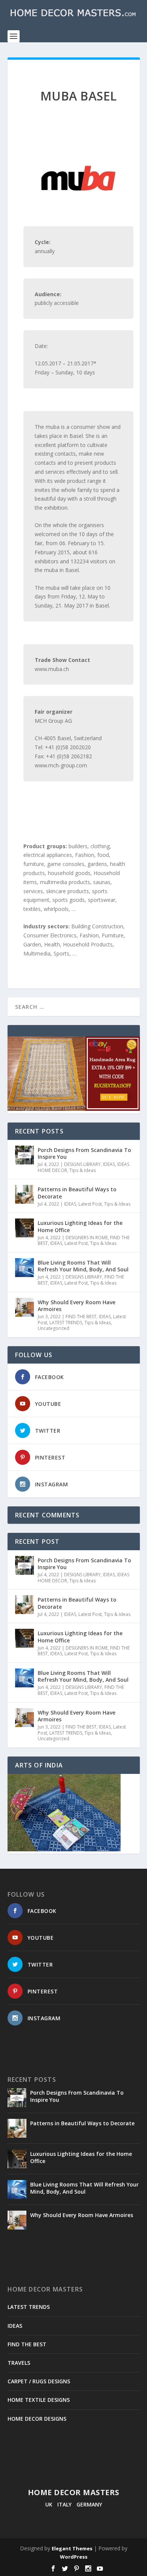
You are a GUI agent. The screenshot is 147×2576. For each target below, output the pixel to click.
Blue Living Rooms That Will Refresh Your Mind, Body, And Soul (83, 1266)
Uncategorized (54, 1328)
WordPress (74, 2557)
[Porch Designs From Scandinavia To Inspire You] (24, 1155)
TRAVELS (19, 2363)
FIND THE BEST (81, 1317)
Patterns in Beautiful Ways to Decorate (77, 1193)
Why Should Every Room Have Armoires (77, 1306)
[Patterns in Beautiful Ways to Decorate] (24, 1194)
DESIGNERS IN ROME (87, 1238)
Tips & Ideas (83, 1170)
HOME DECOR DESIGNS (37, 2419)
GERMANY (89, 2504)
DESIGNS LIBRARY (82, 1164)
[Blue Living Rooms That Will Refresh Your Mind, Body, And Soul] (24, 1268)
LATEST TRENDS (66, 1323)
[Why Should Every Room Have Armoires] (24, 1307)
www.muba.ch (52, 669)
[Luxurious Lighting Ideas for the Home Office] (24, 1228)
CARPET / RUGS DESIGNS (39, 2381)
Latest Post (90, 1204)
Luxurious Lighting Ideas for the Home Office (80, 1226)
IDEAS (109, 1164)
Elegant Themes (72, 2548)
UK (49, 2504)
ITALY (64, 2504)
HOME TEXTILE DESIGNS (39, 2400)
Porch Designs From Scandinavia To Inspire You (84, 1153)
